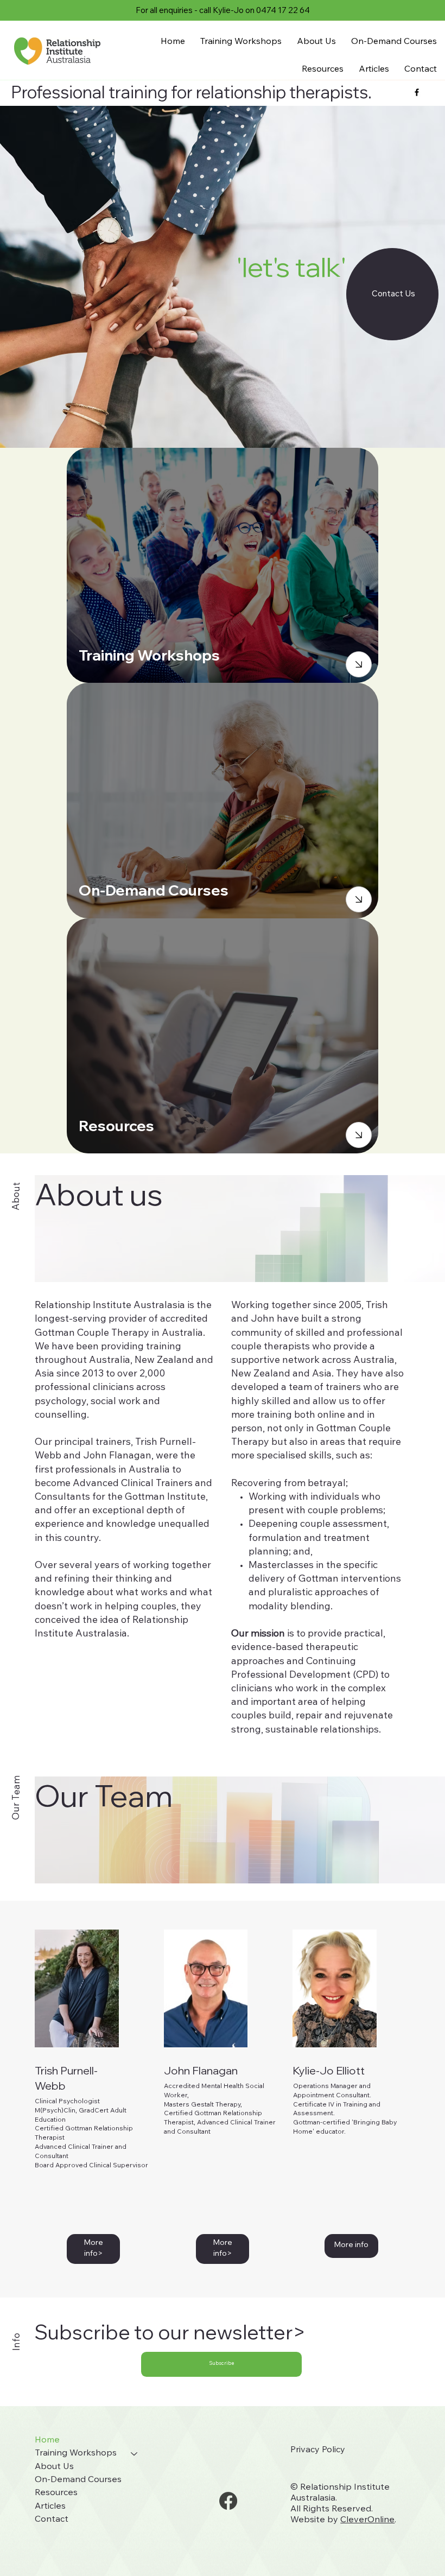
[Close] (359, 664)
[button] (221, 2364)
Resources (56, 2493)
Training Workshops (76, 2453)
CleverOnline (367, 2520)
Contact (52, 2520)
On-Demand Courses (78, 2480)
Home (47, 2440)
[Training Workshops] (135, 2453)
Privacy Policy (318, 2450)
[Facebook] (228, 2501)
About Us (54, 2467)
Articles (50, 2507)
